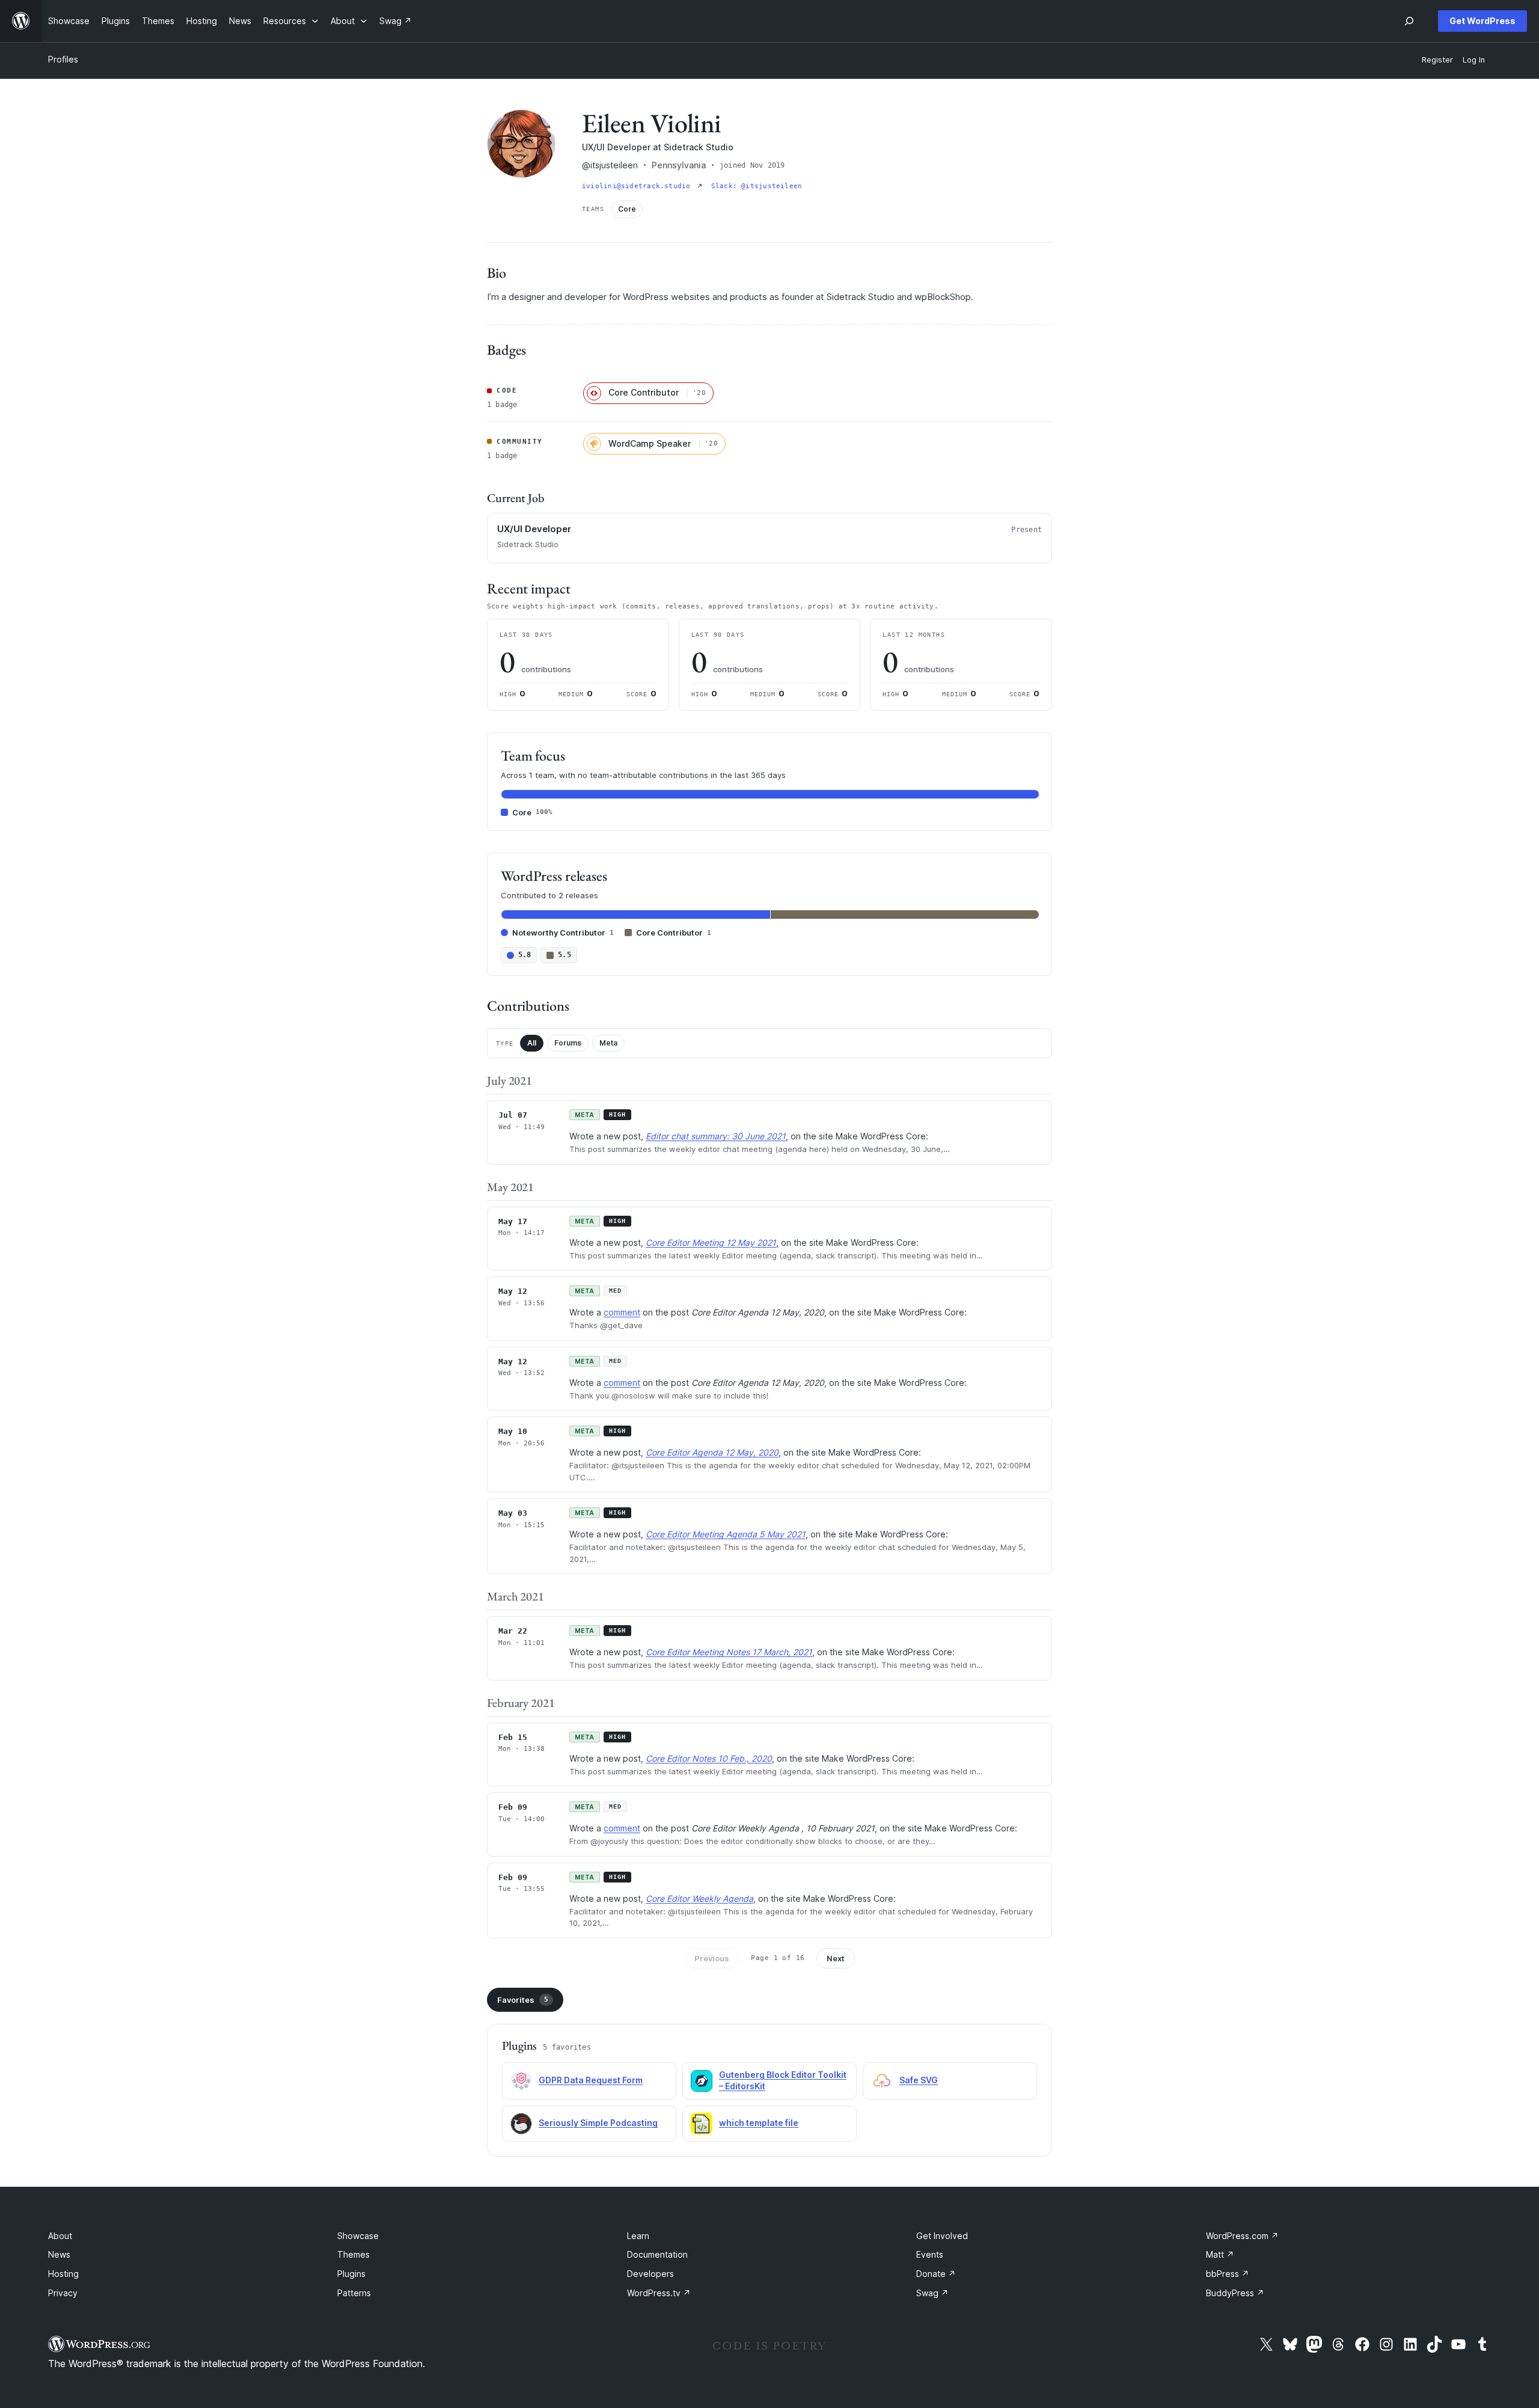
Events (930, 2254)
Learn (638, 2236)
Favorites (523, 2000)
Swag (932, 2293)
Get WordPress (1482, 21)
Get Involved (942, 2236)
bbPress (1228, 2274)
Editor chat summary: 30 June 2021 (716, 1136)
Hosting (63, 2274)
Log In (1474, 60)
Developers (650, 2274)
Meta (608, 1043)
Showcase (358, 2236)
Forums (568, 1043)
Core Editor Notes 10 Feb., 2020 (709, 1758)
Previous (712, 1958)
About (60, 2236)
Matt (1220, 2254)
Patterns (354, 2293)
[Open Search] (1409, 21)
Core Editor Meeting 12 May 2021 (711, 1242)
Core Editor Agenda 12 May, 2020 (712, 1452)
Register (1437, 60)
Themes (353, 2254)
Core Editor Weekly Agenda (699, 1898)
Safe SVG (919, 2080)
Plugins (351, 2274)
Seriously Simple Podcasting (598, 2123)
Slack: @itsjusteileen (757, 186)
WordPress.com (1242, 2236)
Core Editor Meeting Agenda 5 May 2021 (726, 1534)
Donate (936, 2274)
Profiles (63, 59)
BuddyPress (1235, 2293)
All (532, 1043)
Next (836, 1958)
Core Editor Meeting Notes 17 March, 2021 (729, 1652)
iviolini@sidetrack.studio (638, 186)
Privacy (63, 2293)
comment (622, 1312)
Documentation (657, 2254)
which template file (759, 2123)
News (59, 2254)
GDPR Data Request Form (591, 2080)
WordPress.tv (659, 2293)
